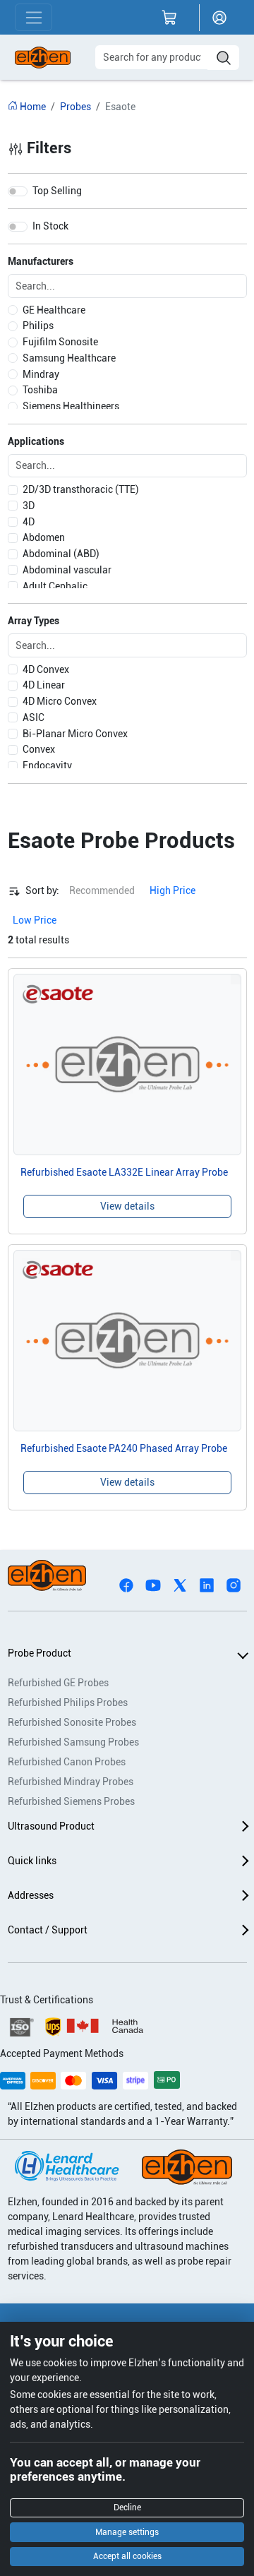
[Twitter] (180, 1585)
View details (127, 1206)
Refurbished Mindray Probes (71, 1782)
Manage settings (127, 2532)
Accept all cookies (127, 2556)
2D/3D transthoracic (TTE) (81, 489)
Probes (75, 107)
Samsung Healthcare (69, 358)
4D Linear (44, 685)
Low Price (35, 920)
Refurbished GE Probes (58, 1683)
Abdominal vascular (67, 570)
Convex (39, 749)
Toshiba (40, 390)
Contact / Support (48, 1930)
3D (29, 506)
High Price (173, 890)
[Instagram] (234, 1585)
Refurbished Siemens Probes (71, 1801)
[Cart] (169, 18)
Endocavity (47, 765)
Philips (38, 326)
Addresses (31, 1895)
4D (29, 522)
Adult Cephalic (55, 586)
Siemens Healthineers (71, 406)
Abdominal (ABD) (61, 554)
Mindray (41, 374)
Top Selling (57, 191)
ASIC (34, 717)
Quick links (32, 1861)
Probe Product (40, 1653)
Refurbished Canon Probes (67, 1762)
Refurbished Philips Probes (68, 1703)
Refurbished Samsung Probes (73, 1742)
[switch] (18, 191)
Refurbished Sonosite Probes (72, 1722)
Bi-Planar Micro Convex (75, 734)
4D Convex (46, 669)
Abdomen (44, 537)
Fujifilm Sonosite (60, 342)
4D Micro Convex (60, 701)
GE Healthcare (54, 310)
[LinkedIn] (207, 1585)
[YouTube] (153, 1585)
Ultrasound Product (51, 1826)
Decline (127, 2508)
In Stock (50, 226)
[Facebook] (126, 1585)
